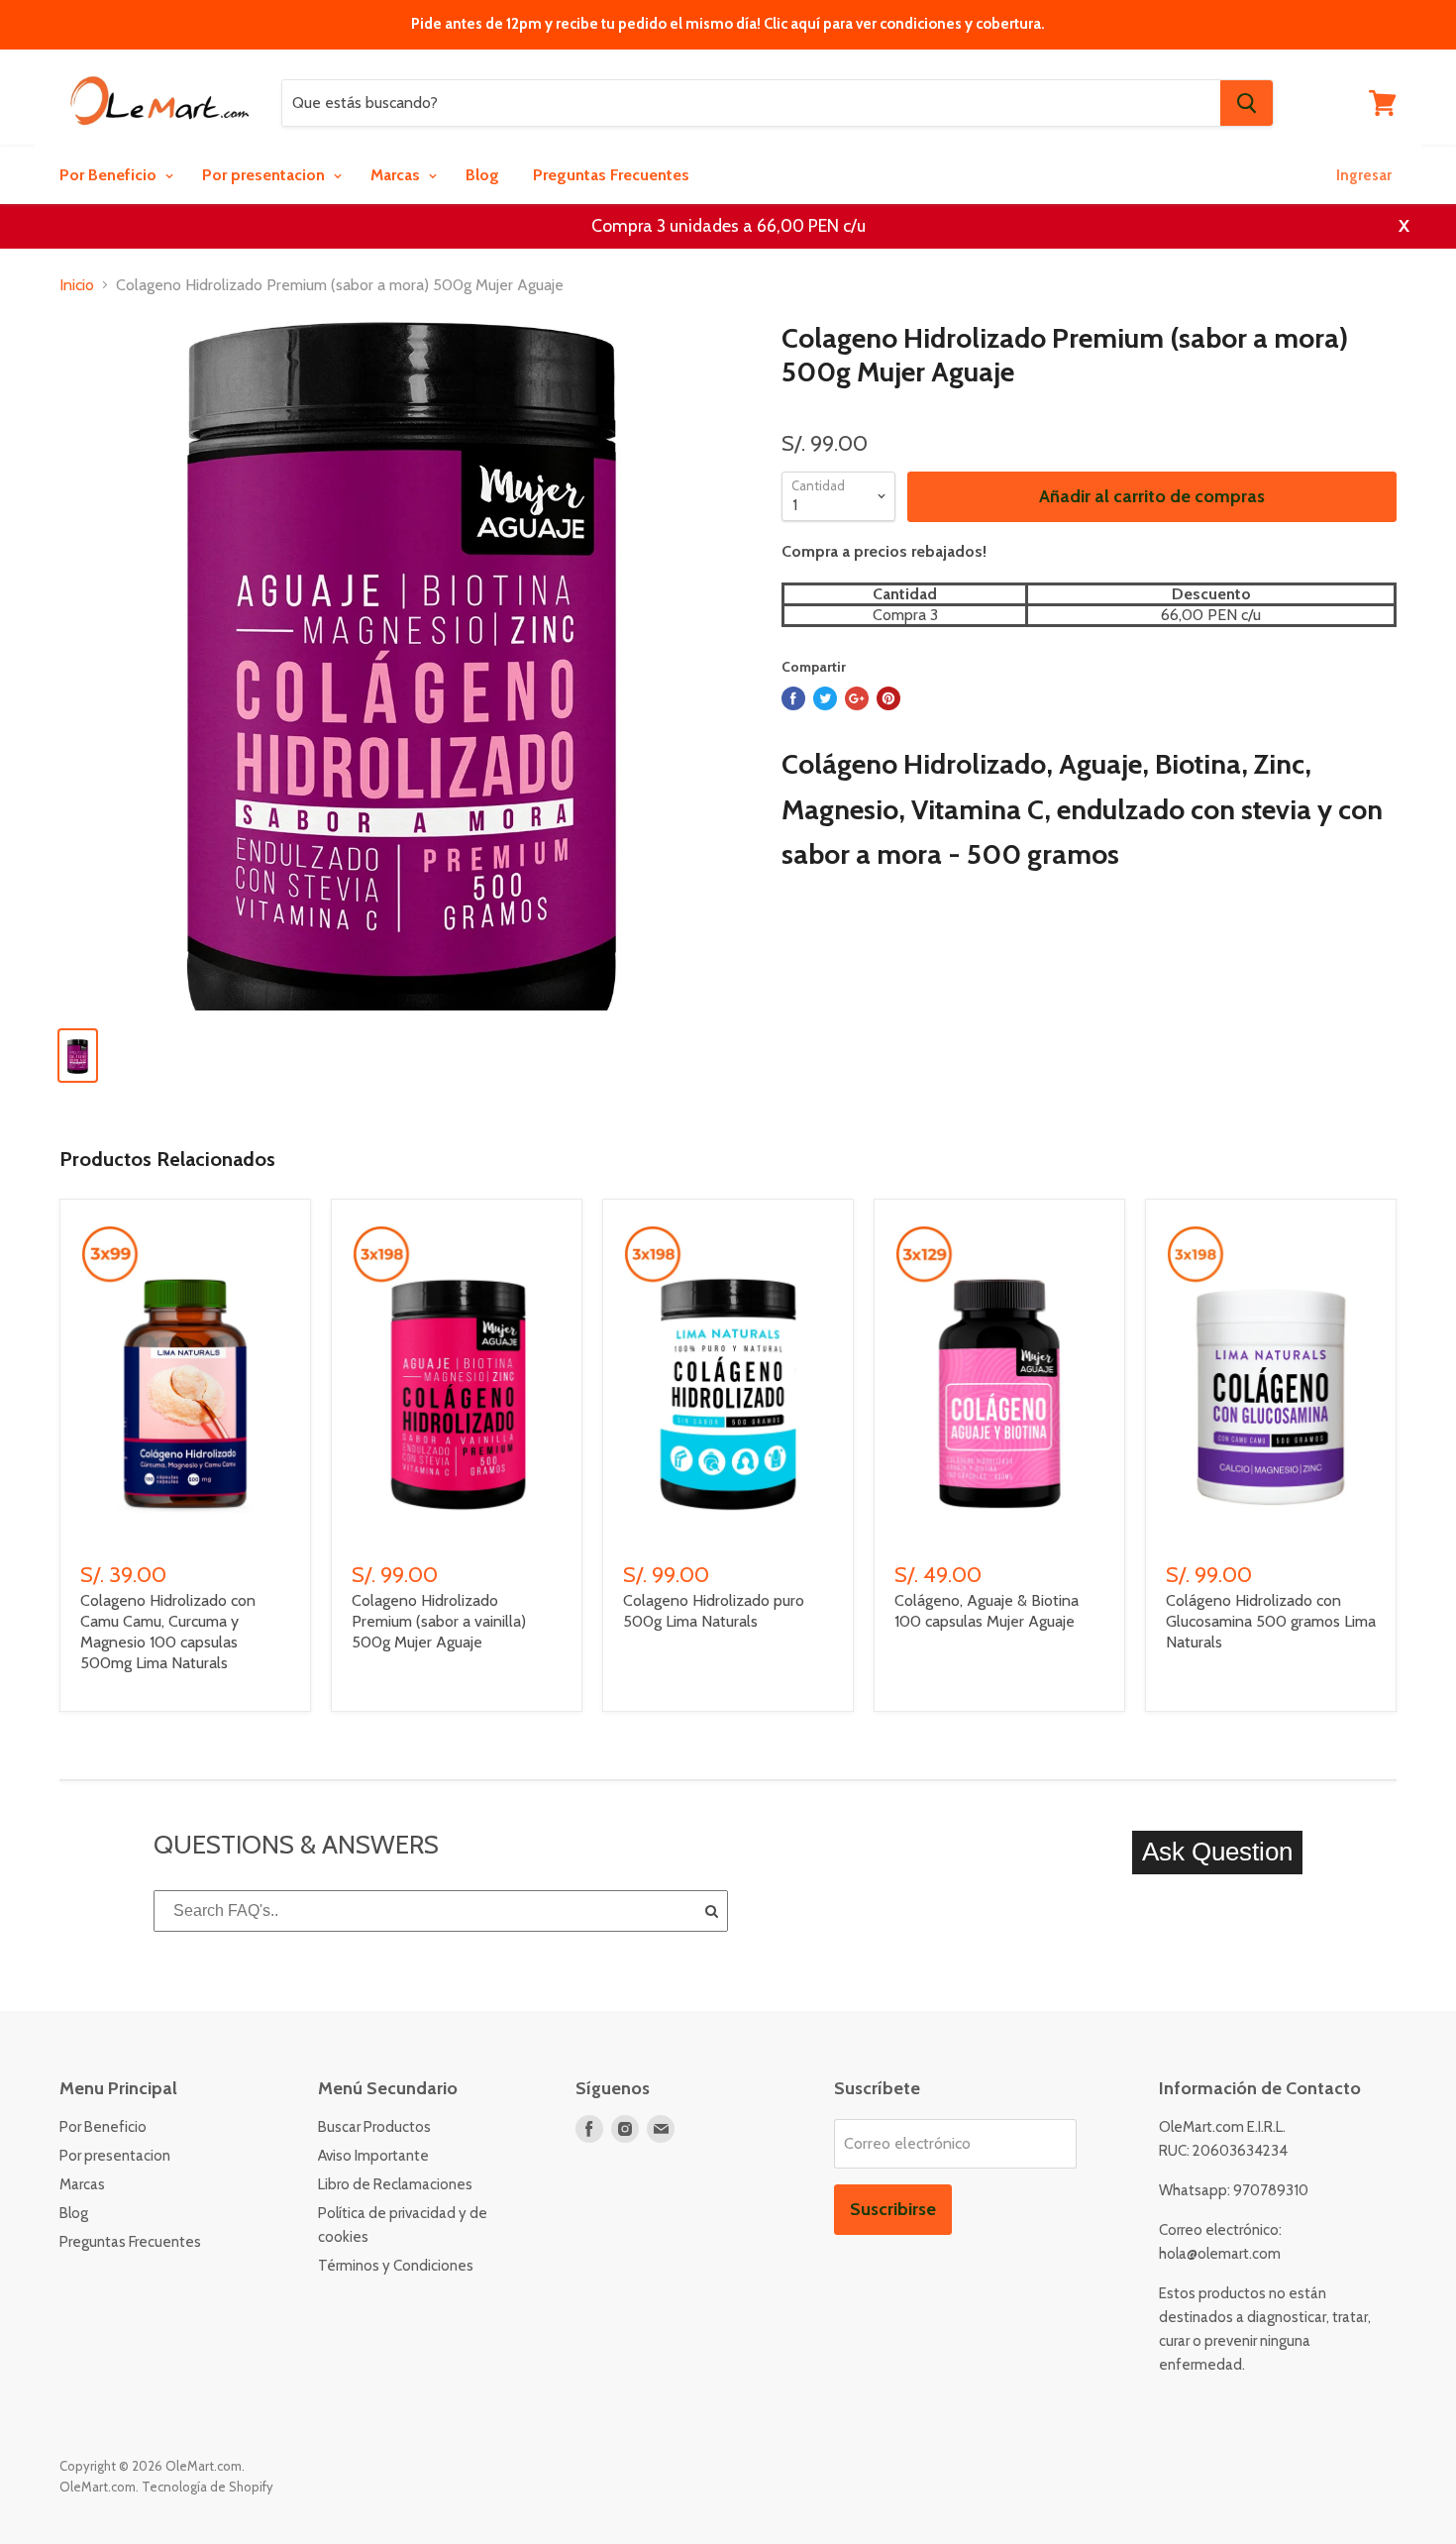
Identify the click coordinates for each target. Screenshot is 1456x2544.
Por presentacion (265, 175)
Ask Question (1217, 1852)
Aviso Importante (373, 2156)
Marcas (397, 175)
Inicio (77, 285)
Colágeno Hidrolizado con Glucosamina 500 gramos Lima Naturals (1271, 1621)
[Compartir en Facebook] (793, 698)
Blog (482, 175)
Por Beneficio (110, 175)
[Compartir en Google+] (857, 698)
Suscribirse (893, 2209)
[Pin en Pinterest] (888, 698)
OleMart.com (98, 2487)
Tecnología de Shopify (208, 2487)
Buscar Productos (374, 2127)
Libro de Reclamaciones (395, 2184)
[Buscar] (1247, 103)
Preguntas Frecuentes (611, 175)
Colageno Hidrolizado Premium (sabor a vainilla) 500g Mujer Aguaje (439, 1621)
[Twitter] (825, 698)
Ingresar (1364, 175)
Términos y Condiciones (396, 2266)
